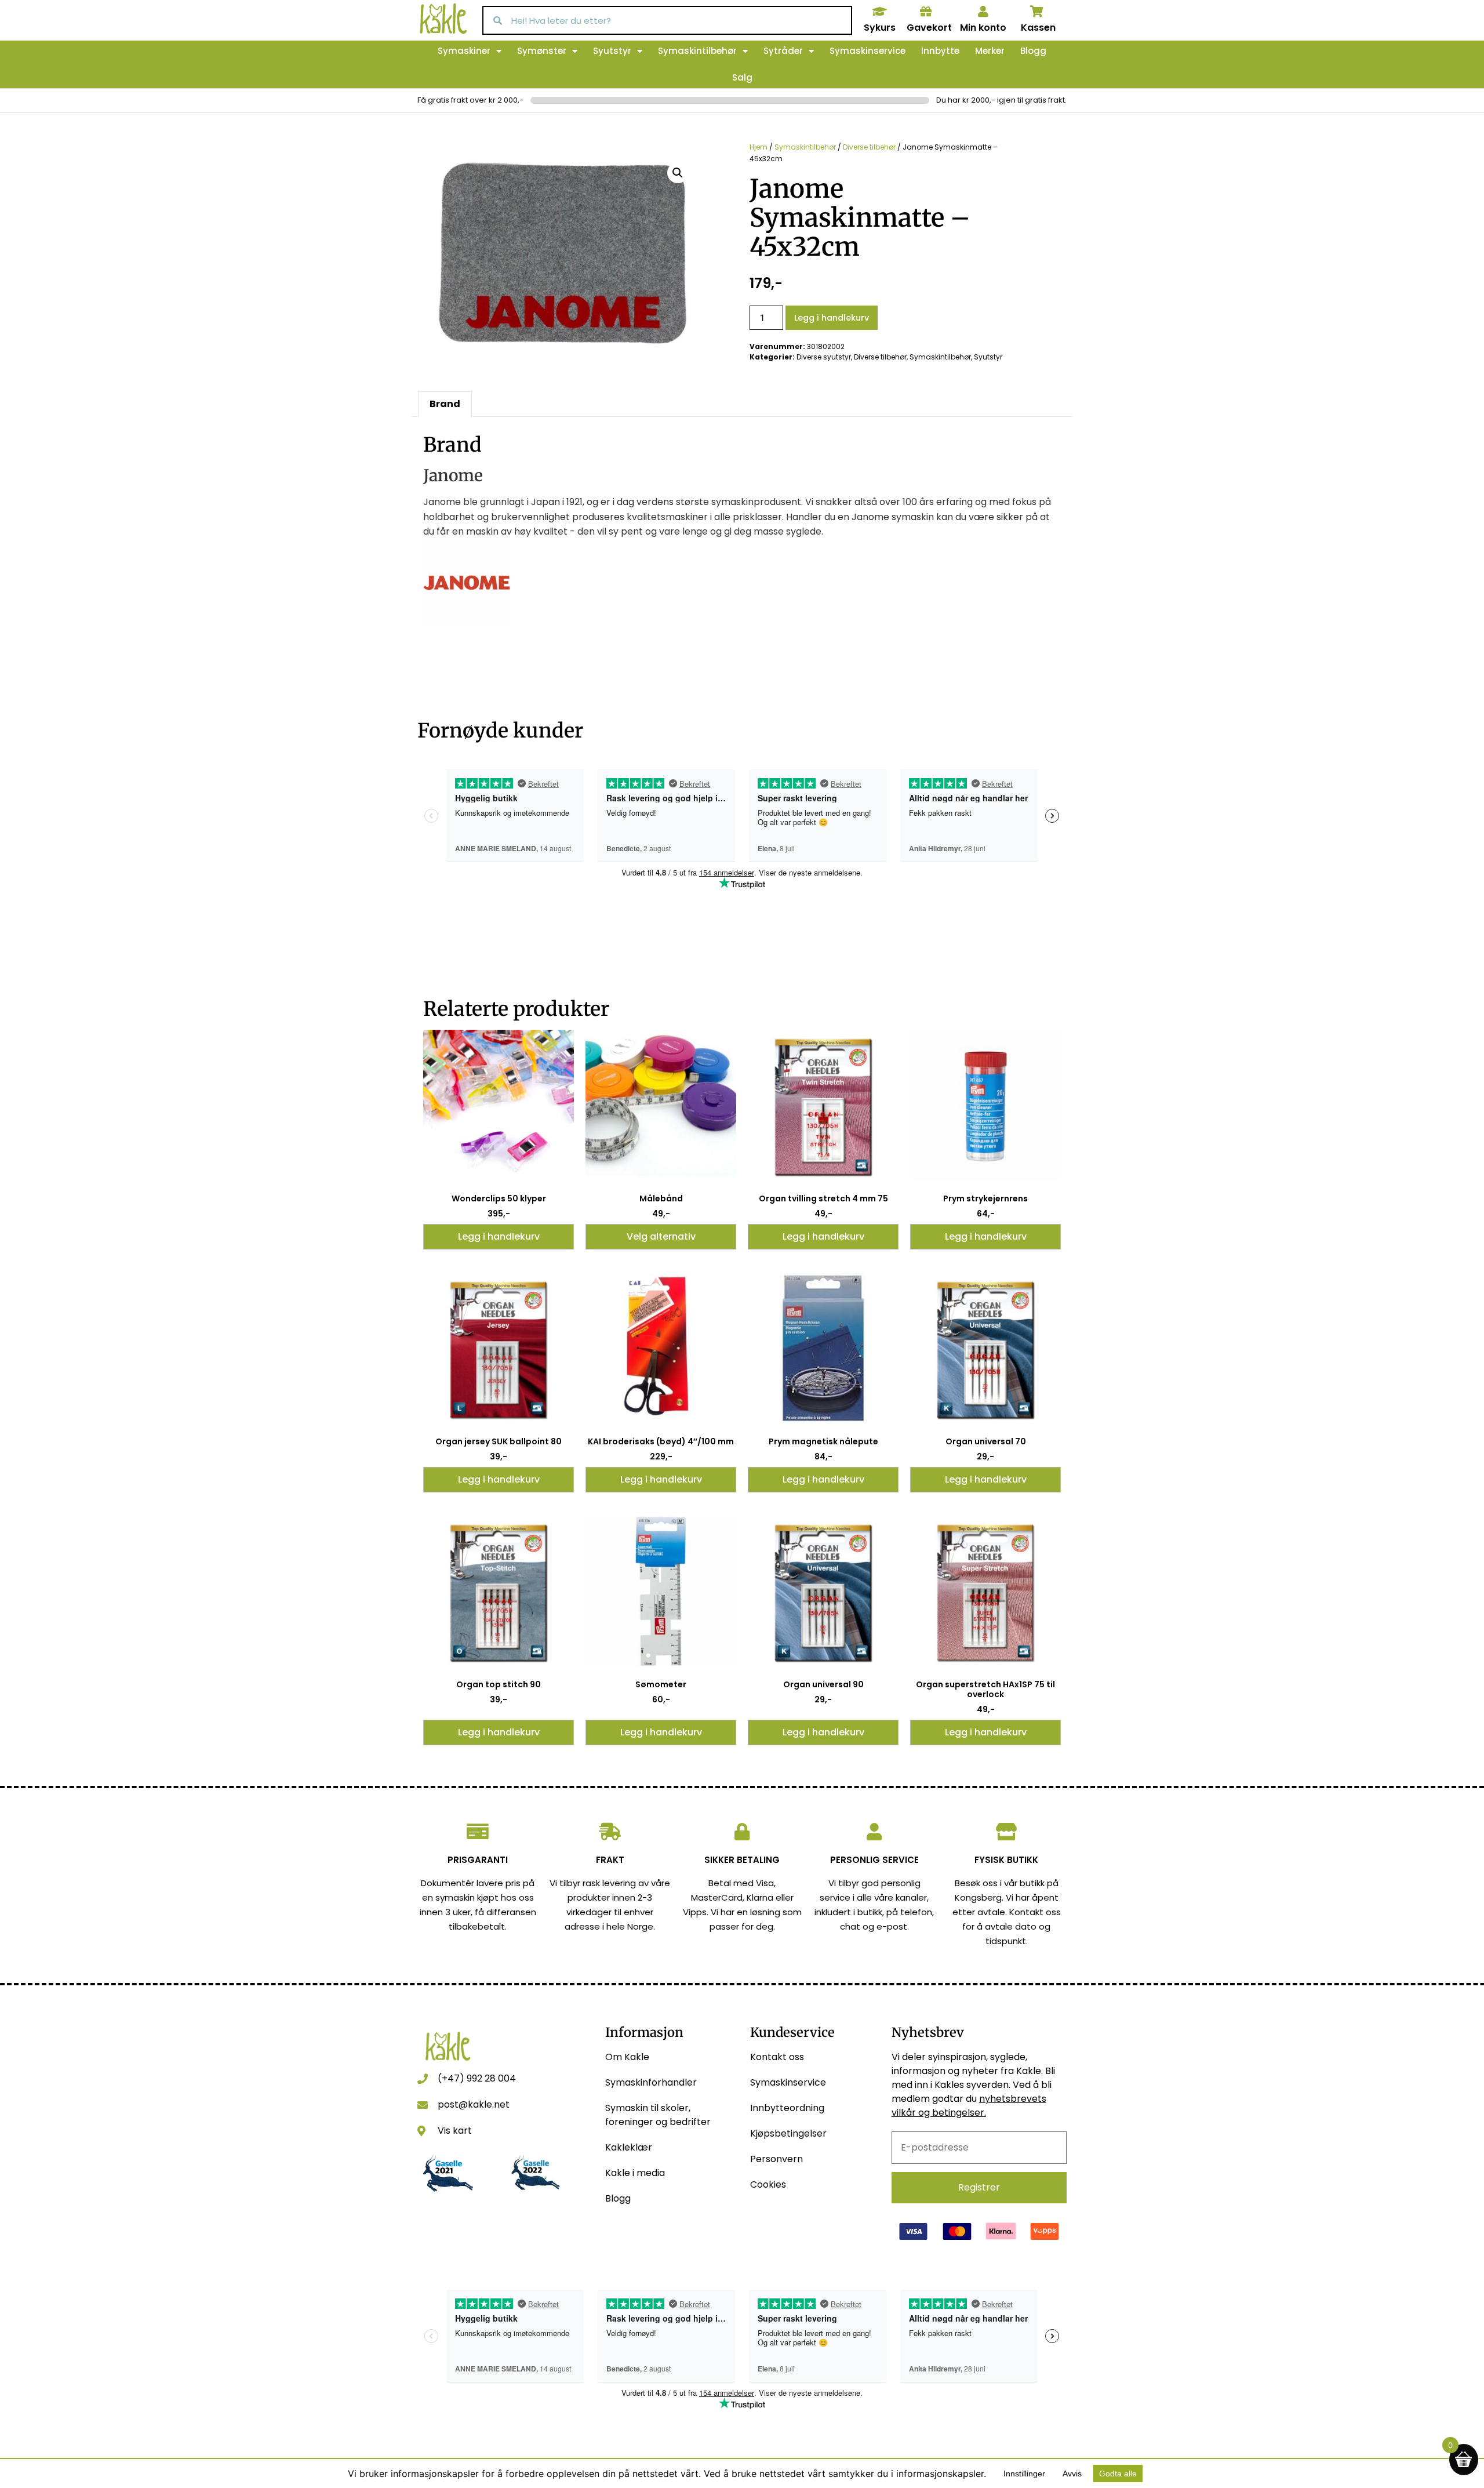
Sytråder (783, 51)
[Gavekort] (926, 12)
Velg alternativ (661, 1236)
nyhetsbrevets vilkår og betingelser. (969, 2106)
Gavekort (929, 28)
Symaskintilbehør (697, 51)
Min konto (983, 28)
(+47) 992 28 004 (477, 2078)
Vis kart (455, 2131)
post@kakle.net (474, 2104)
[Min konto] (983, 12)
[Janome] (467, 623)
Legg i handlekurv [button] (499, 1236)
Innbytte (940, 51)
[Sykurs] (879, 12)
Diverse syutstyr (824, 357)
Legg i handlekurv (832, 318)
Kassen (1038, 28)
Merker (990, 51)
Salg (742, 77)
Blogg (1033, 51)
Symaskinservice (868, 51)
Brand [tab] (445, 404)
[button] (678, 173)
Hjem (759, 147)
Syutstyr (612, 51)
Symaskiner (464, 51)
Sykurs (880, 28)
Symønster (542, 51)
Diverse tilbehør (869, 147)
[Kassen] (1037, 12)
